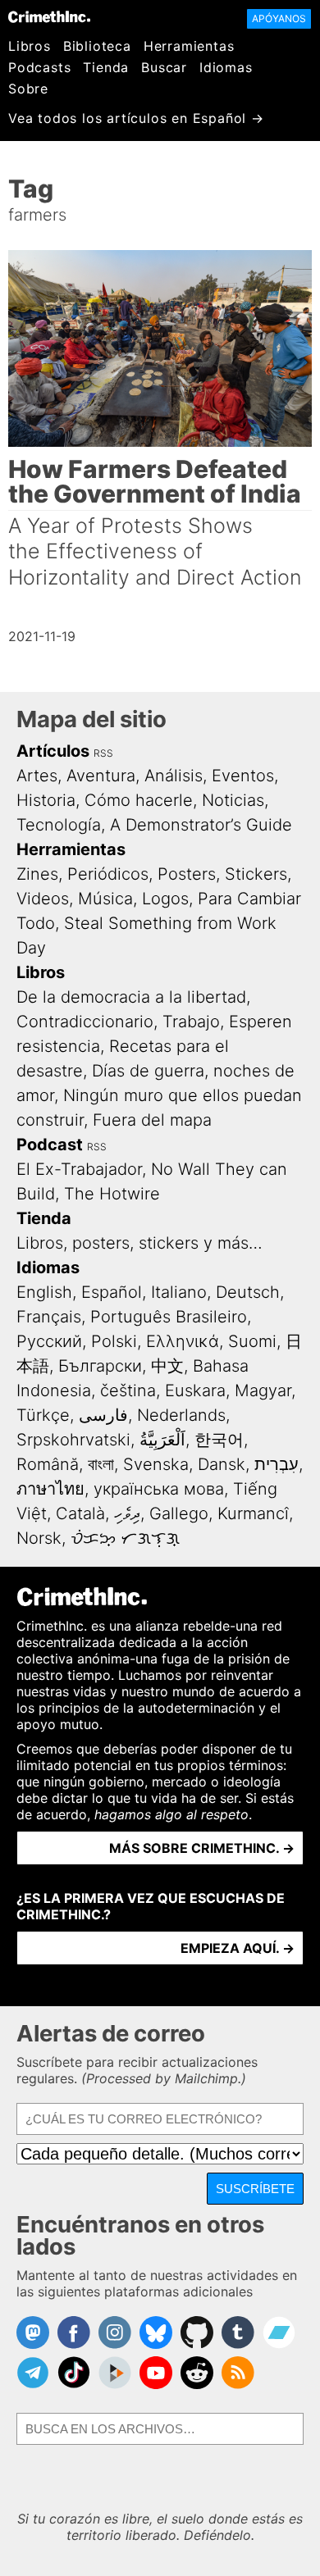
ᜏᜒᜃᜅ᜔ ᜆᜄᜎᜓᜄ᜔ (125, 1538)
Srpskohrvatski (73, 1440)
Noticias (233, 800)
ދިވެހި (127, 1513)
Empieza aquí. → (238, 1948)
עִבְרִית (277, 1464)
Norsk (39, 1538)
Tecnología (59, 825)
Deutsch (248, 1292)
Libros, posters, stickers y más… (139, 1243)
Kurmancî (253, 1513)
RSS (103, 753)
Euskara (195, 1390)
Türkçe (43, 1415)
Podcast (50, 1145)
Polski (114, 1341)
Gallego (179, 1513)
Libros (30, 46)
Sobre (28, 89)
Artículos (53, 751)
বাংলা (101, 1464)
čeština (128, 1390)
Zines (37, 874)
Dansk (222, 1464)
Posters (187, 874)
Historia (46, 800)
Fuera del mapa (152, 1120)
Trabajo (191, 1022)
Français (49, 1317)
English (44, 1292)
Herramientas (189, 46)
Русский (49, 1341)
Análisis (174, 776)
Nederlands (181, 1415)
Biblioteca (97, 46)
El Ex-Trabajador (79, 1169)
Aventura (101, 776)
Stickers (256, 874)
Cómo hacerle (139, 800)
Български (100, 1366)
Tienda (106, 67)
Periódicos (108, 874)
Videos (43, 899)
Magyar (263, 1390)
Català (80, 1513)
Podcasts (39, 67)
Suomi (252, 1341)
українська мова (159, 1489)
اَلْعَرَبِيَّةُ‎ (162, 1440)
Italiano (179, 1292)
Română (48, 1464)
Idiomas (226, 67)
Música (105, 899)
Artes (37, 776)
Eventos (243, 776)
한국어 (219, 1440)
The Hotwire (112, 1194)
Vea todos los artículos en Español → (136, 118)
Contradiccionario (85, 1022)
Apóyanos (279, 18)
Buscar (164, 67)
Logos (165, 899)
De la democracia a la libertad (131, 997)
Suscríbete (255, 2189)
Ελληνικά (183, 1341)
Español (112, 1292)
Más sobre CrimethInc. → (202, 1848)
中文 (167, 1366)
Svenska (156, 1464)
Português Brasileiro (169, 1317)
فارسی (103, 1415)
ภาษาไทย (50, 1489)
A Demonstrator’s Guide (201, 825)
